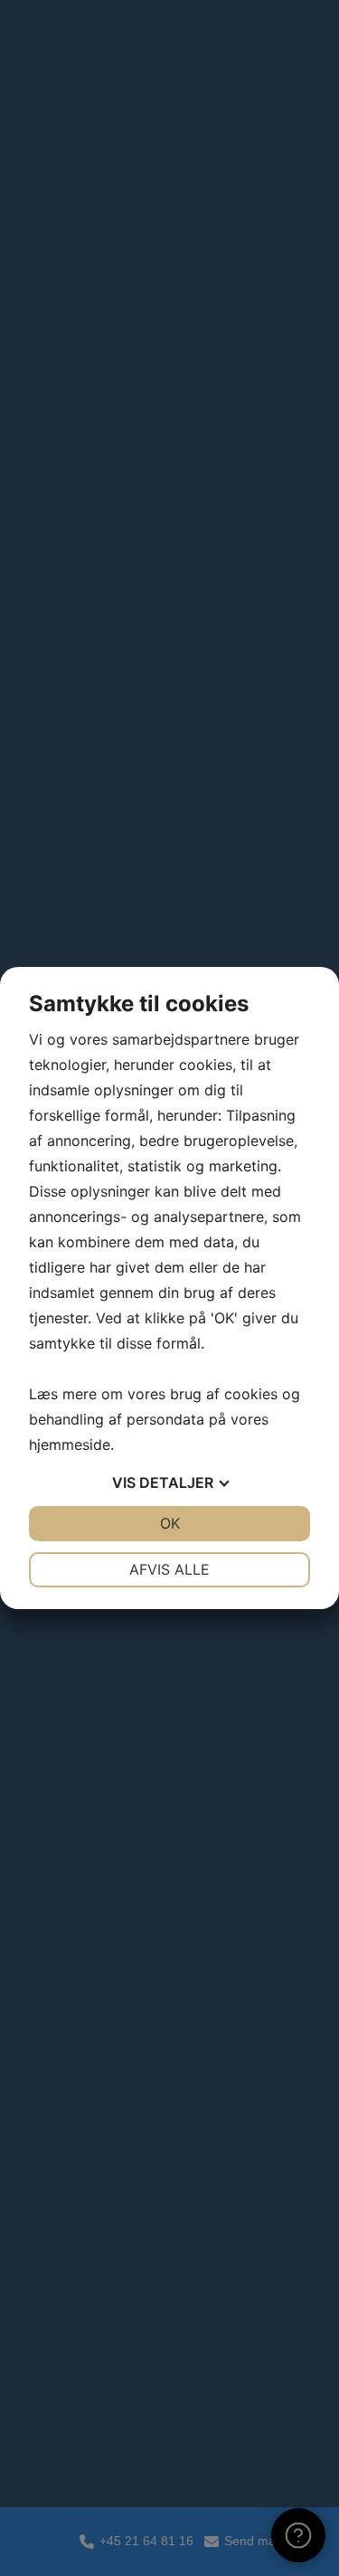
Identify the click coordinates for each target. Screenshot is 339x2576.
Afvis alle (169, 1569)
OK (170, 1523)
